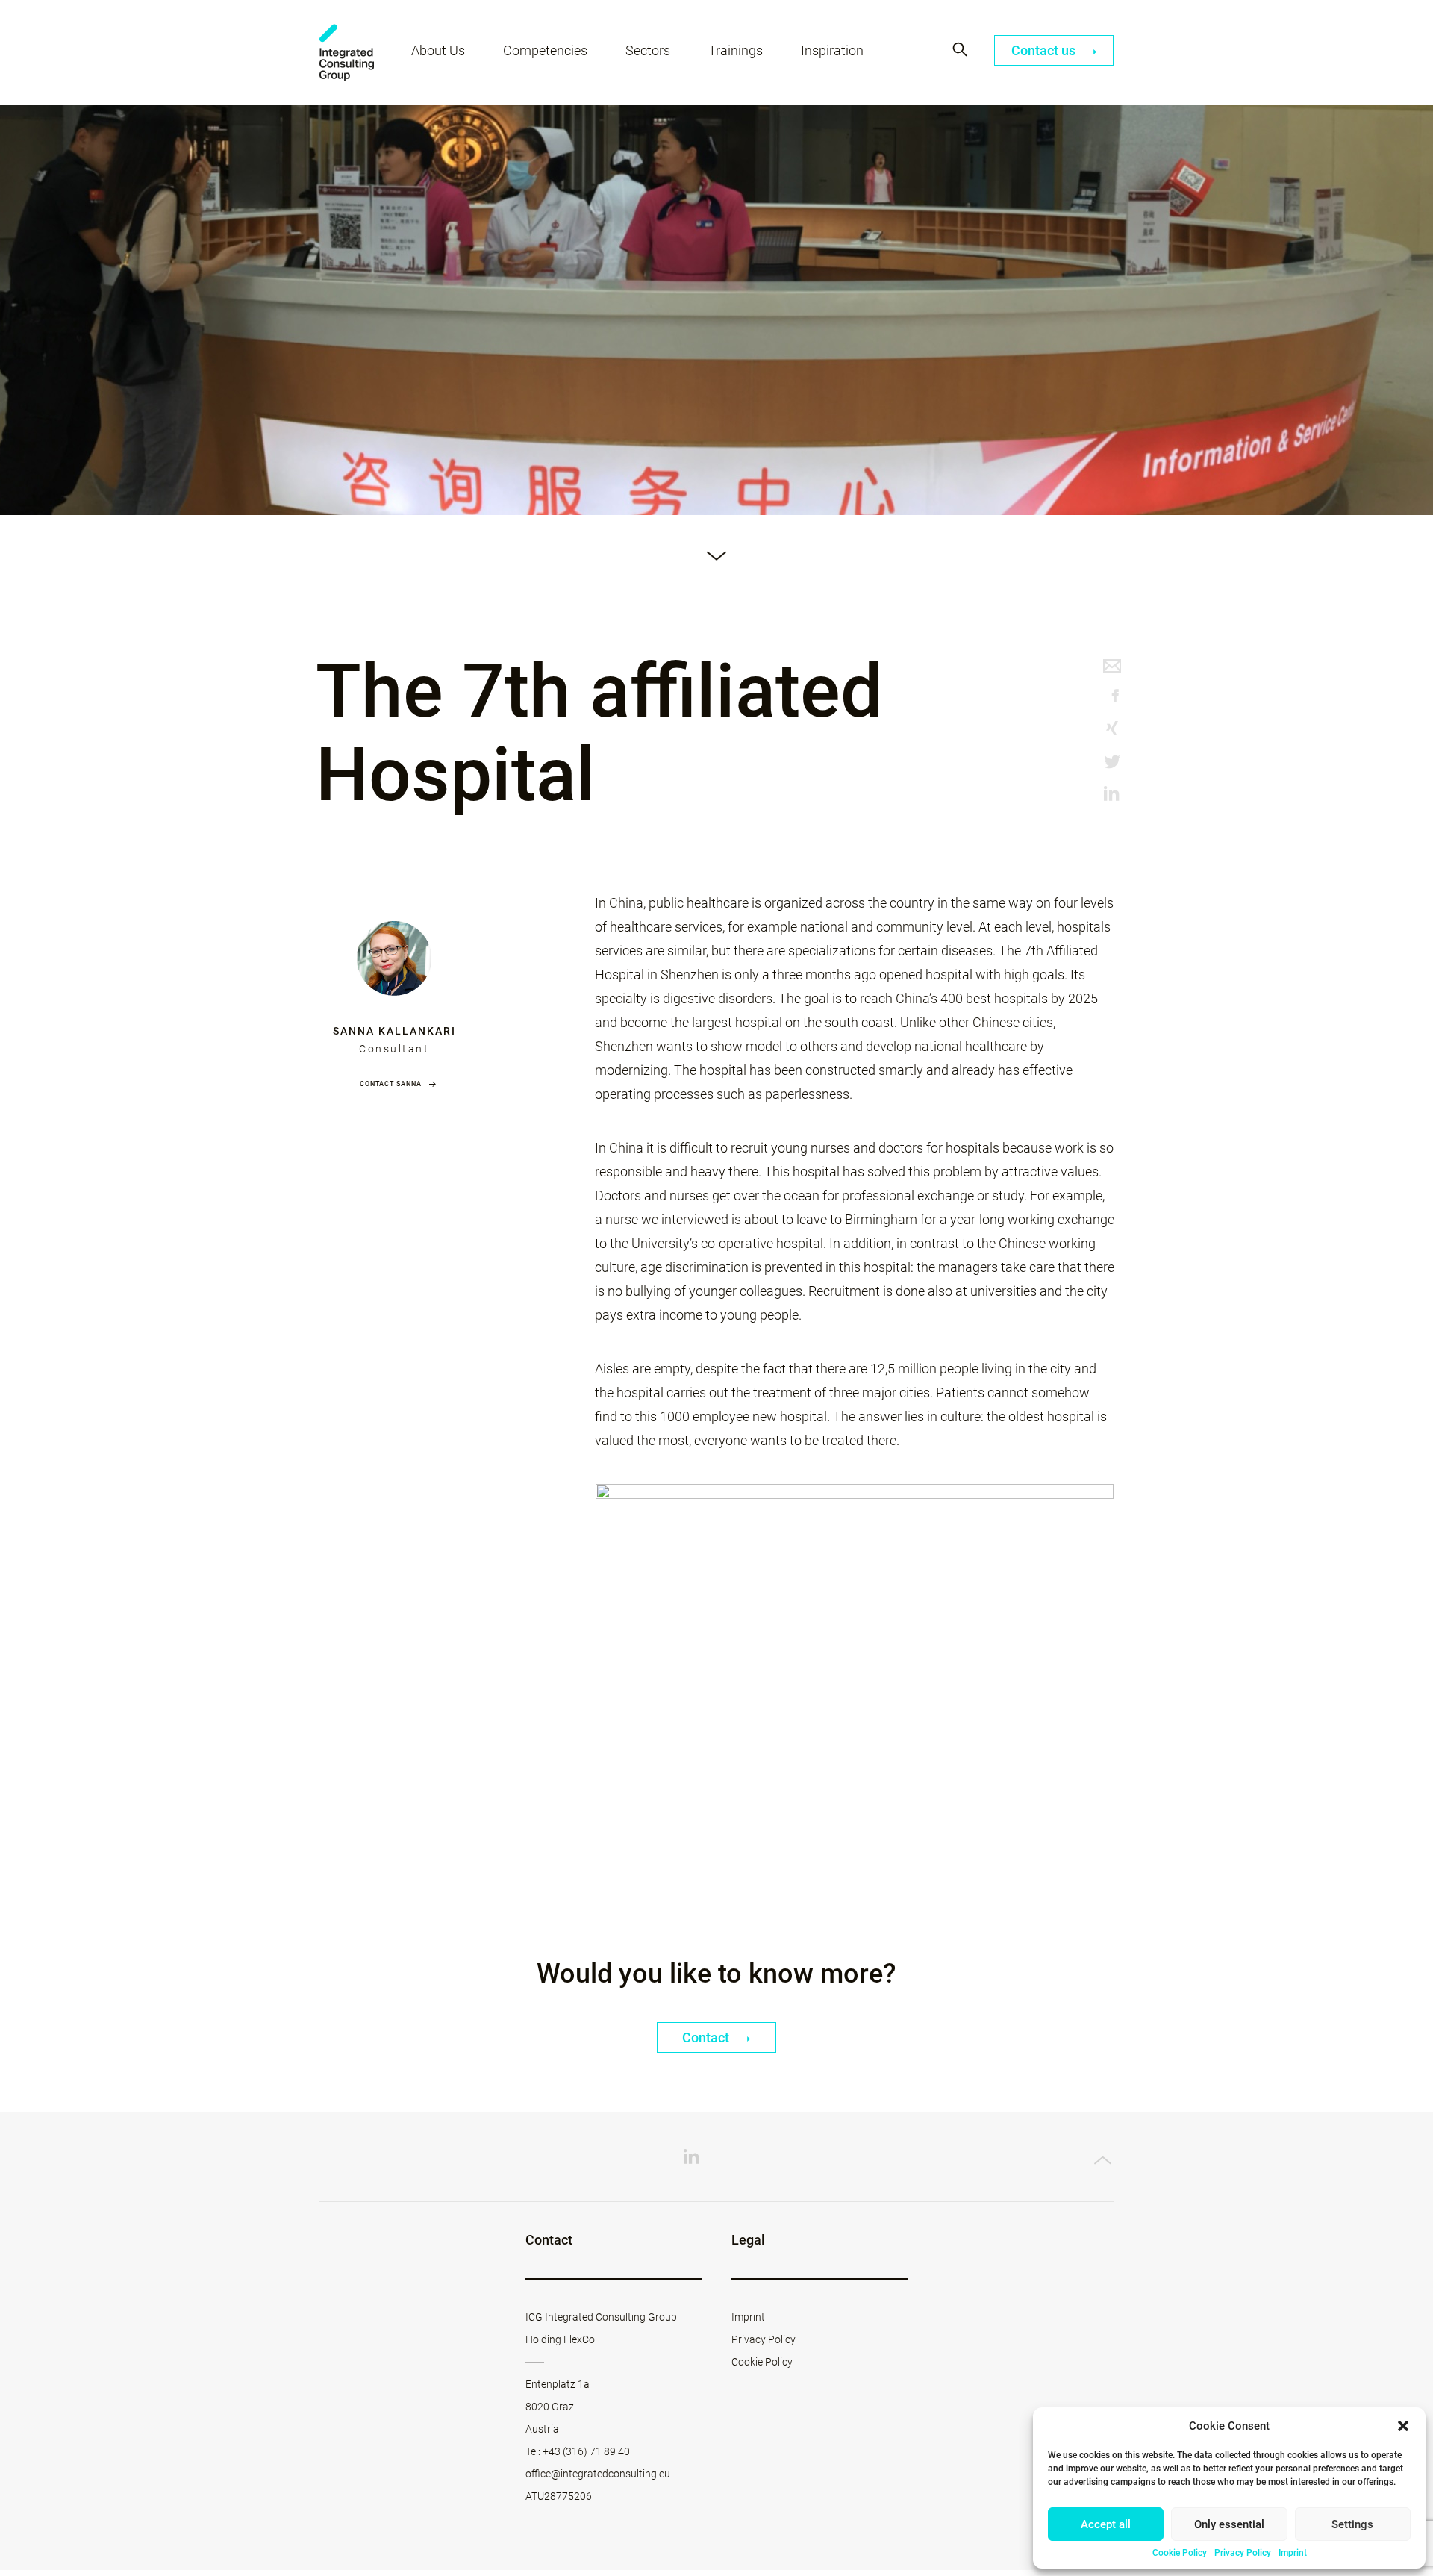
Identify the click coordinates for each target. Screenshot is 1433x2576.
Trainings (736, 50)
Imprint (1293, 2553)
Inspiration (832, 50)
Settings (1352, 2524)
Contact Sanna (391, 1084)
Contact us (1045, 50)
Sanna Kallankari (394, 1031)
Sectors (648, 50)
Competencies (545, 50)
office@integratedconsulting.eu (598, 2474)
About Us (438, 50)
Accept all (1106, 2524)
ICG (347, 53)
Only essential (1229, 2524)
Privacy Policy (1243, 2553)
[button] (1403, 2426)
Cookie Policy (1180, 2553)
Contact (707, 2037)
